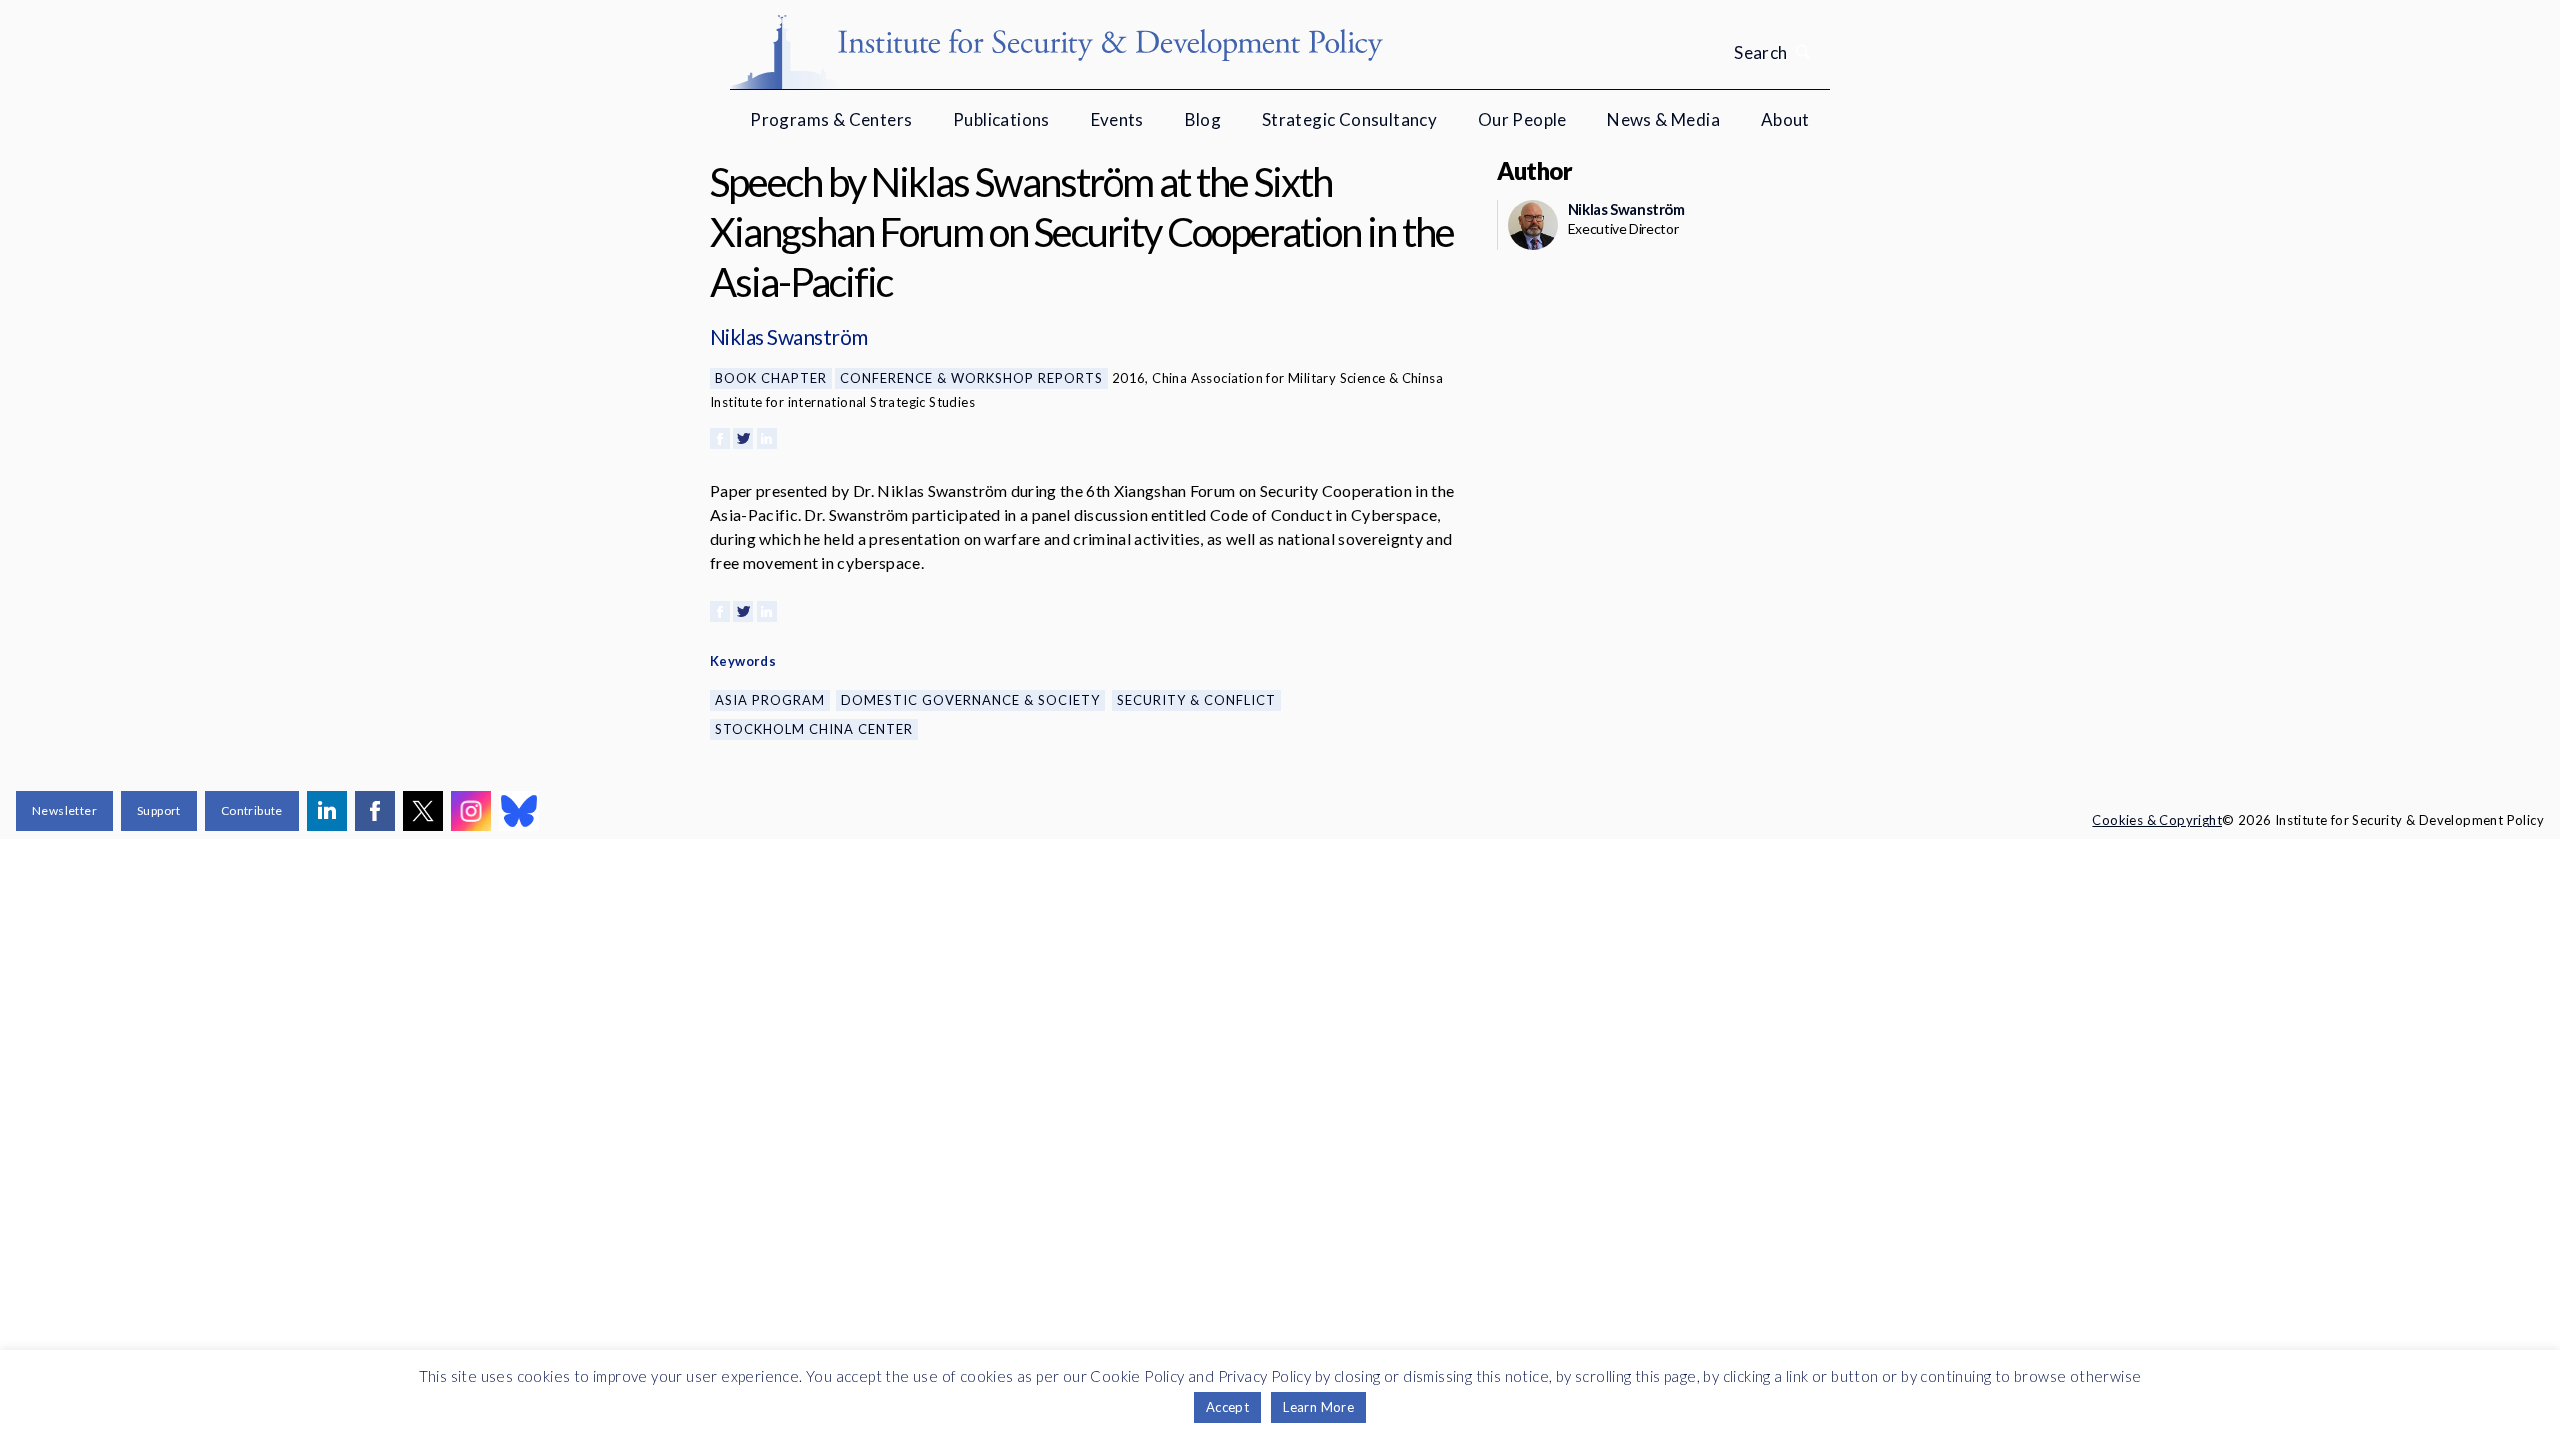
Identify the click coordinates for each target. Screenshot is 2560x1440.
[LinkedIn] (767, 438)
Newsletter (64, 810)
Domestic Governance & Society (970, 700)
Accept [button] (1227, 1407)
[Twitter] (743, 438)
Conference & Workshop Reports (971, 378)
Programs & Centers (831, 119)
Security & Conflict (1196, 700)
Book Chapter (771, 378)
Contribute (252, 810)
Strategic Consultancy (1349, 119)
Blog (1203, 119)
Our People (1522, 119)
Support (159, 810)
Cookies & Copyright (2157, 820)
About (1785, 119)
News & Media (1663, 119)
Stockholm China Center (814, 729)
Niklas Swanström (789, 336)
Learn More (1318, 1407)
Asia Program (770, 700)
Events (1117, 119)
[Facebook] (720, 438)
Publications (1001, 119)
